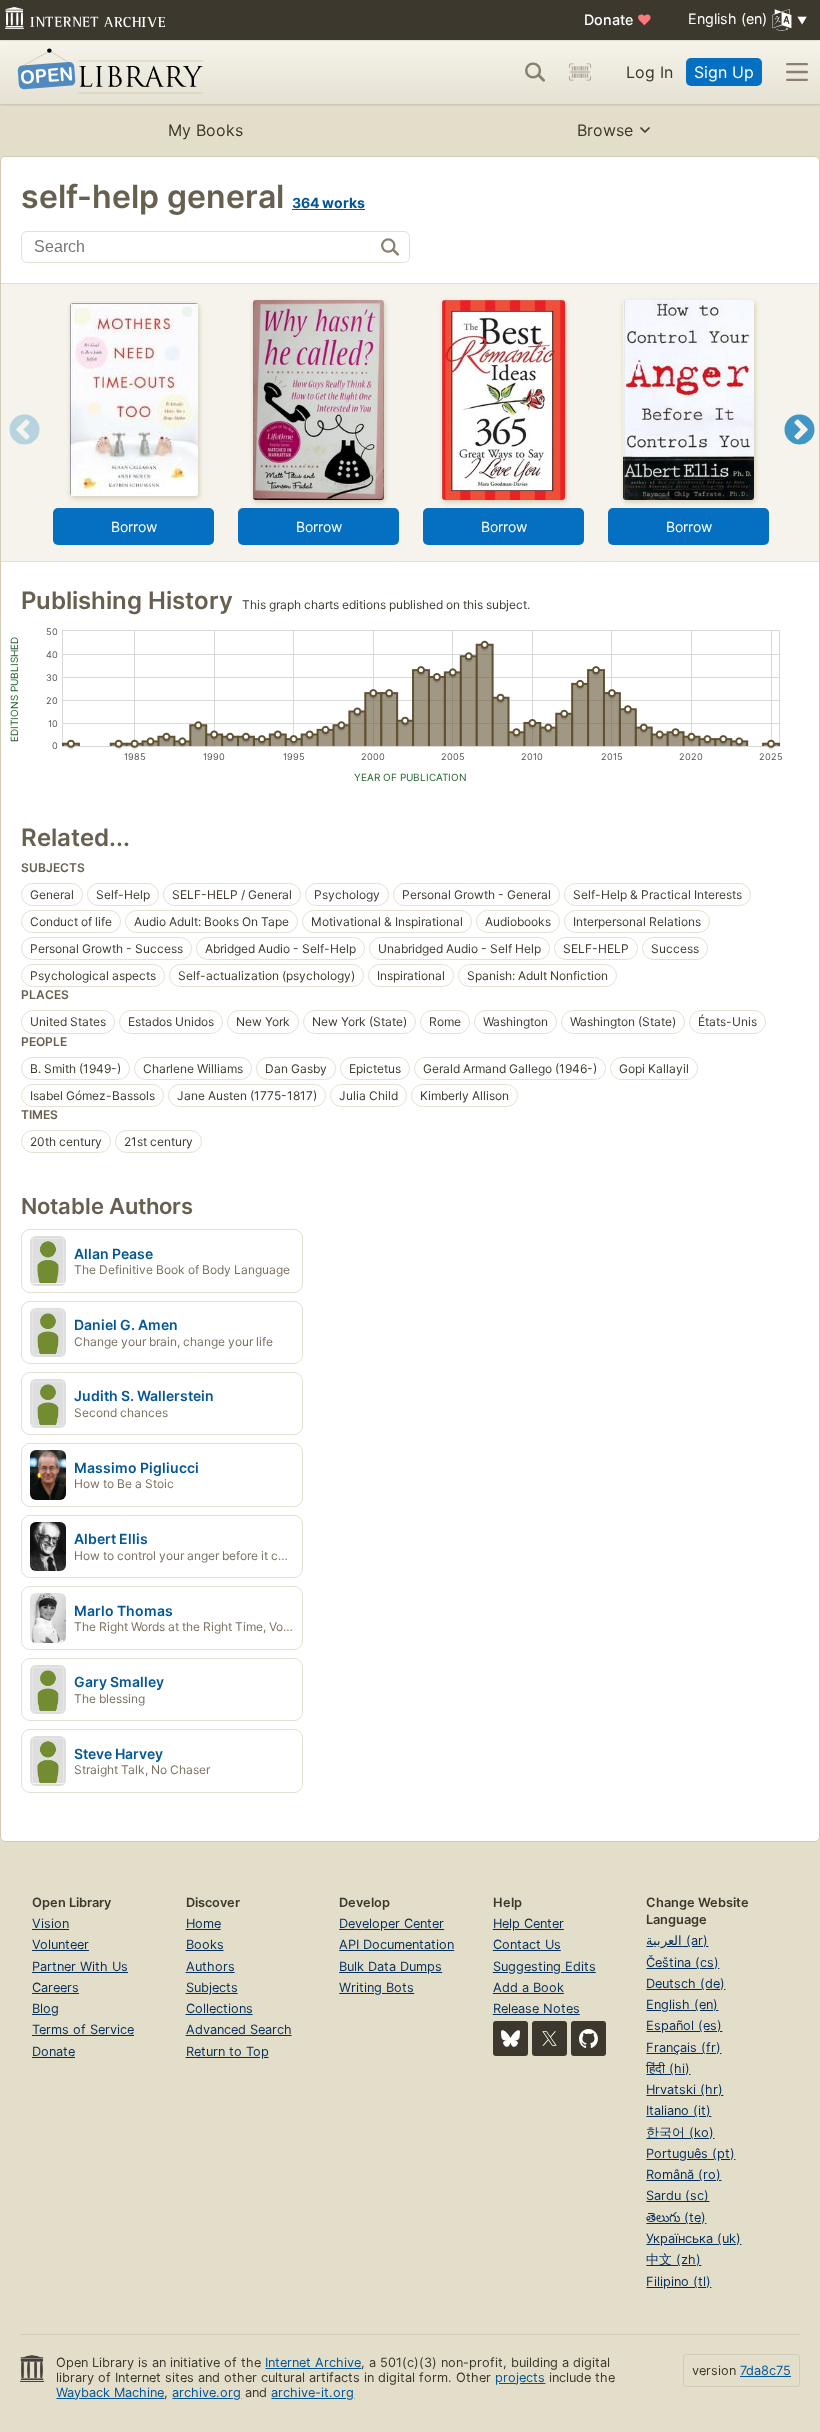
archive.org (206, 2392)
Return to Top (227, 2051)
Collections (219, 2008)
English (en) (682, 2004)
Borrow (134, 526)
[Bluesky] (510, 2038)
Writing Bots (376, 1987)
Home (203, 1923)
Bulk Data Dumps (390, 1966)
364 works (328, 202)
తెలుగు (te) (676, 2217)
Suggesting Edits (544, 1966)
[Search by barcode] (580, 72)
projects (520, 2377)
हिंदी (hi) (668, 2068)
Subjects (212, 1987)
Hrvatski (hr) (684, 2089)
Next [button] (799, 454)
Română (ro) (683, 2174)
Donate (618, 19)
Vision (50, 1923)
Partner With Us (80, 1966)
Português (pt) (690, 2153)
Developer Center (391, 1923)
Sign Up (724, 72)
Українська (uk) (693, 2238)
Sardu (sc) (677, 2195)
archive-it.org (312, 2392)
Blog (45, 2008)
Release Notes (536, 2008)
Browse (605, 130)
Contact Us (527, 1944)
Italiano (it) (678, 2110)
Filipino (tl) (678, 2281)
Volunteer (60, 1944)
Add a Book (528, 1987)
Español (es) (684, 2025)
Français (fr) (683, 2047)
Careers (55, 1987)
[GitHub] (588, 2038)
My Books (205, 130)
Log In (649, 72)
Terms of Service (83, 2029)
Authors (210, 1966)
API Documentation (396, 1944)
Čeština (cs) (682, 1962)
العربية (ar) (677, 1940)
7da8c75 (765, 2370)
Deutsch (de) (685, 1983)
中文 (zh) (673, 2259)
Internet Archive (313, 2362)
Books (205, 1944)
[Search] (535, 72)
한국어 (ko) (680, 2132)
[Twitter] (549, 2038)
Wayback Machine (110, 2392)
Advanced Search (239, 2029)
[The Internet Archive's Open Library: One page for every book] (106, 72)
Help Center (528, 1923)
